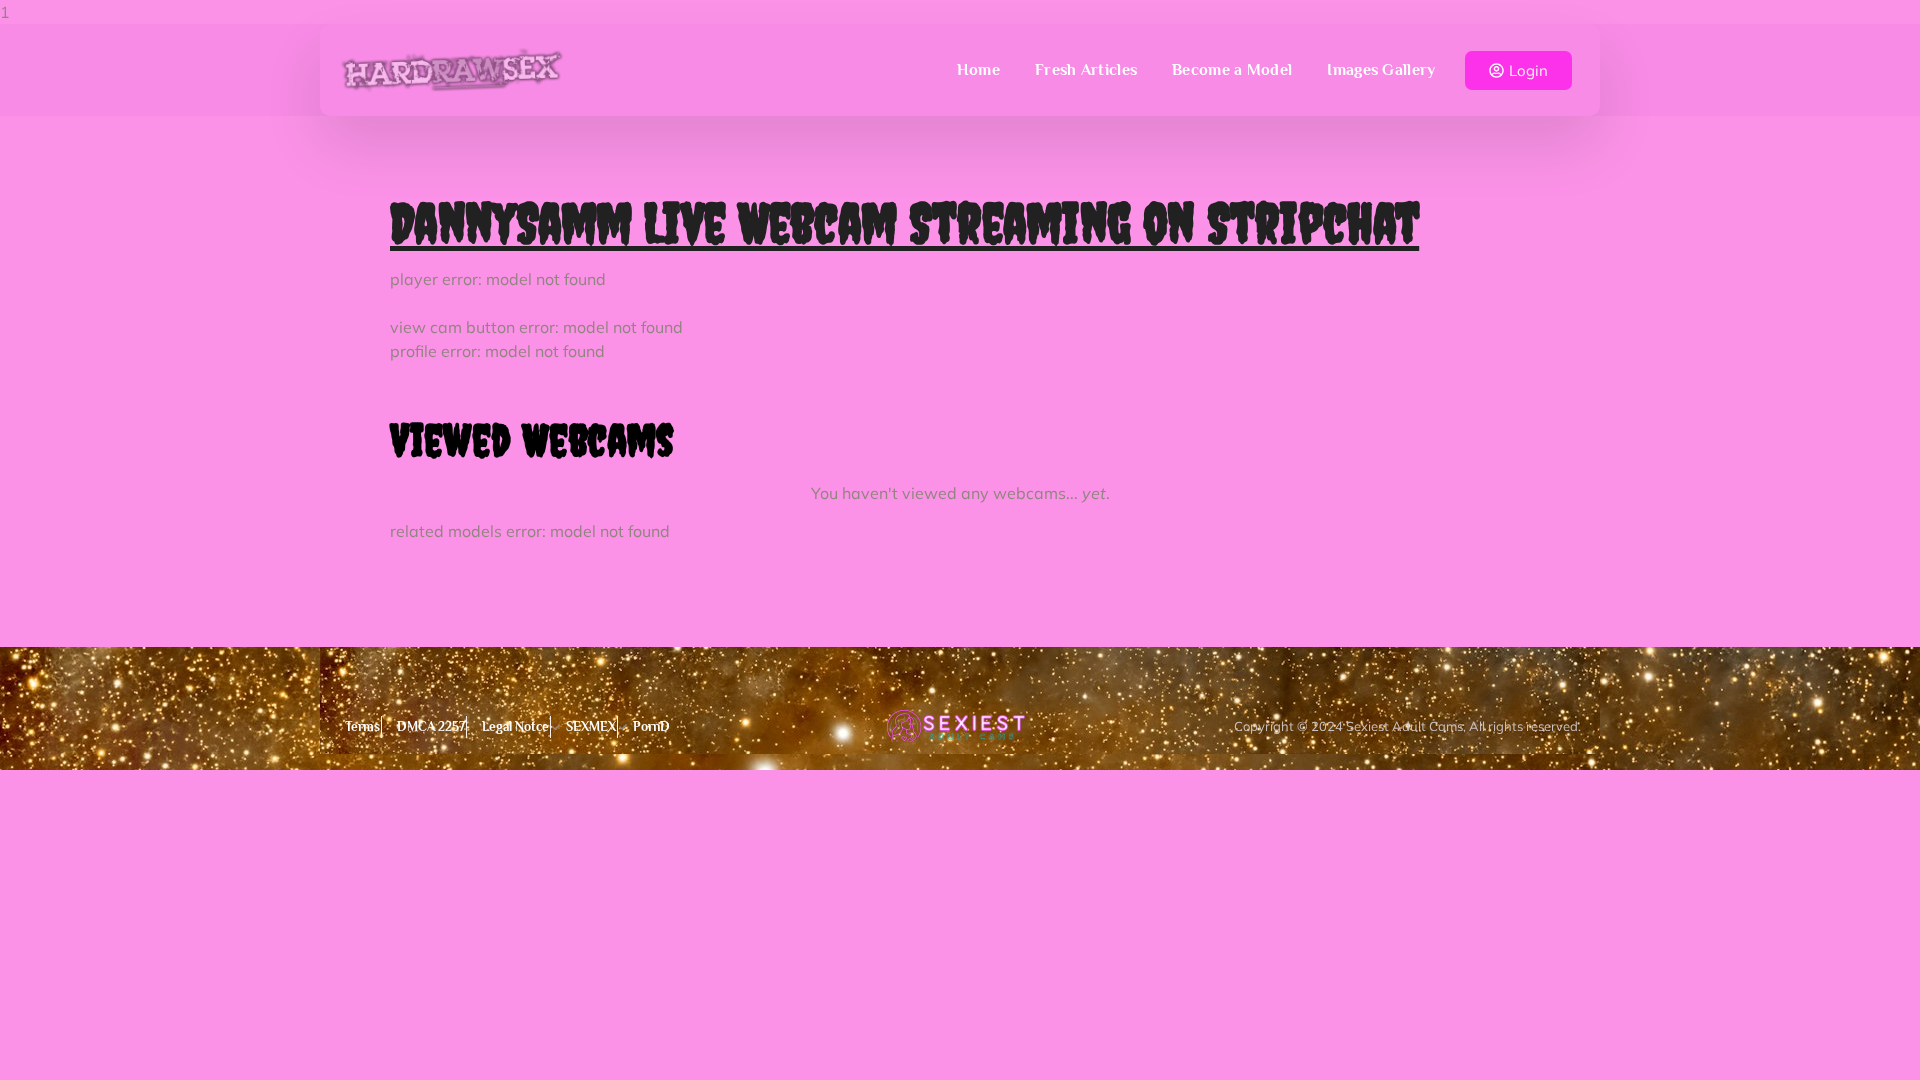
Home (978, 70)
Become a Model (1232, 70)
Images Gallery (1381, 70)
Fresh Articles (1086, 70)
